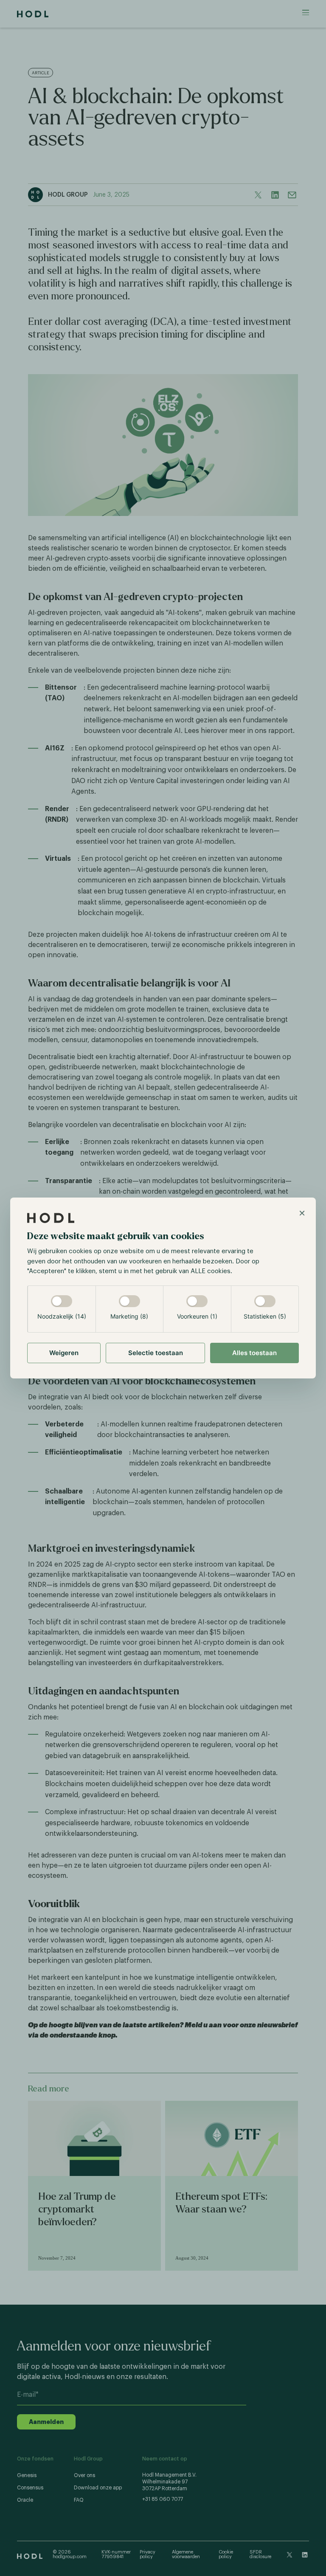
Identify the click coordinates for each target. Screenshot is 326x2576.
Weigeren (64, 1353)
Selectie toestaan (156, 1353)
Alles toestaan (254, 1353)
